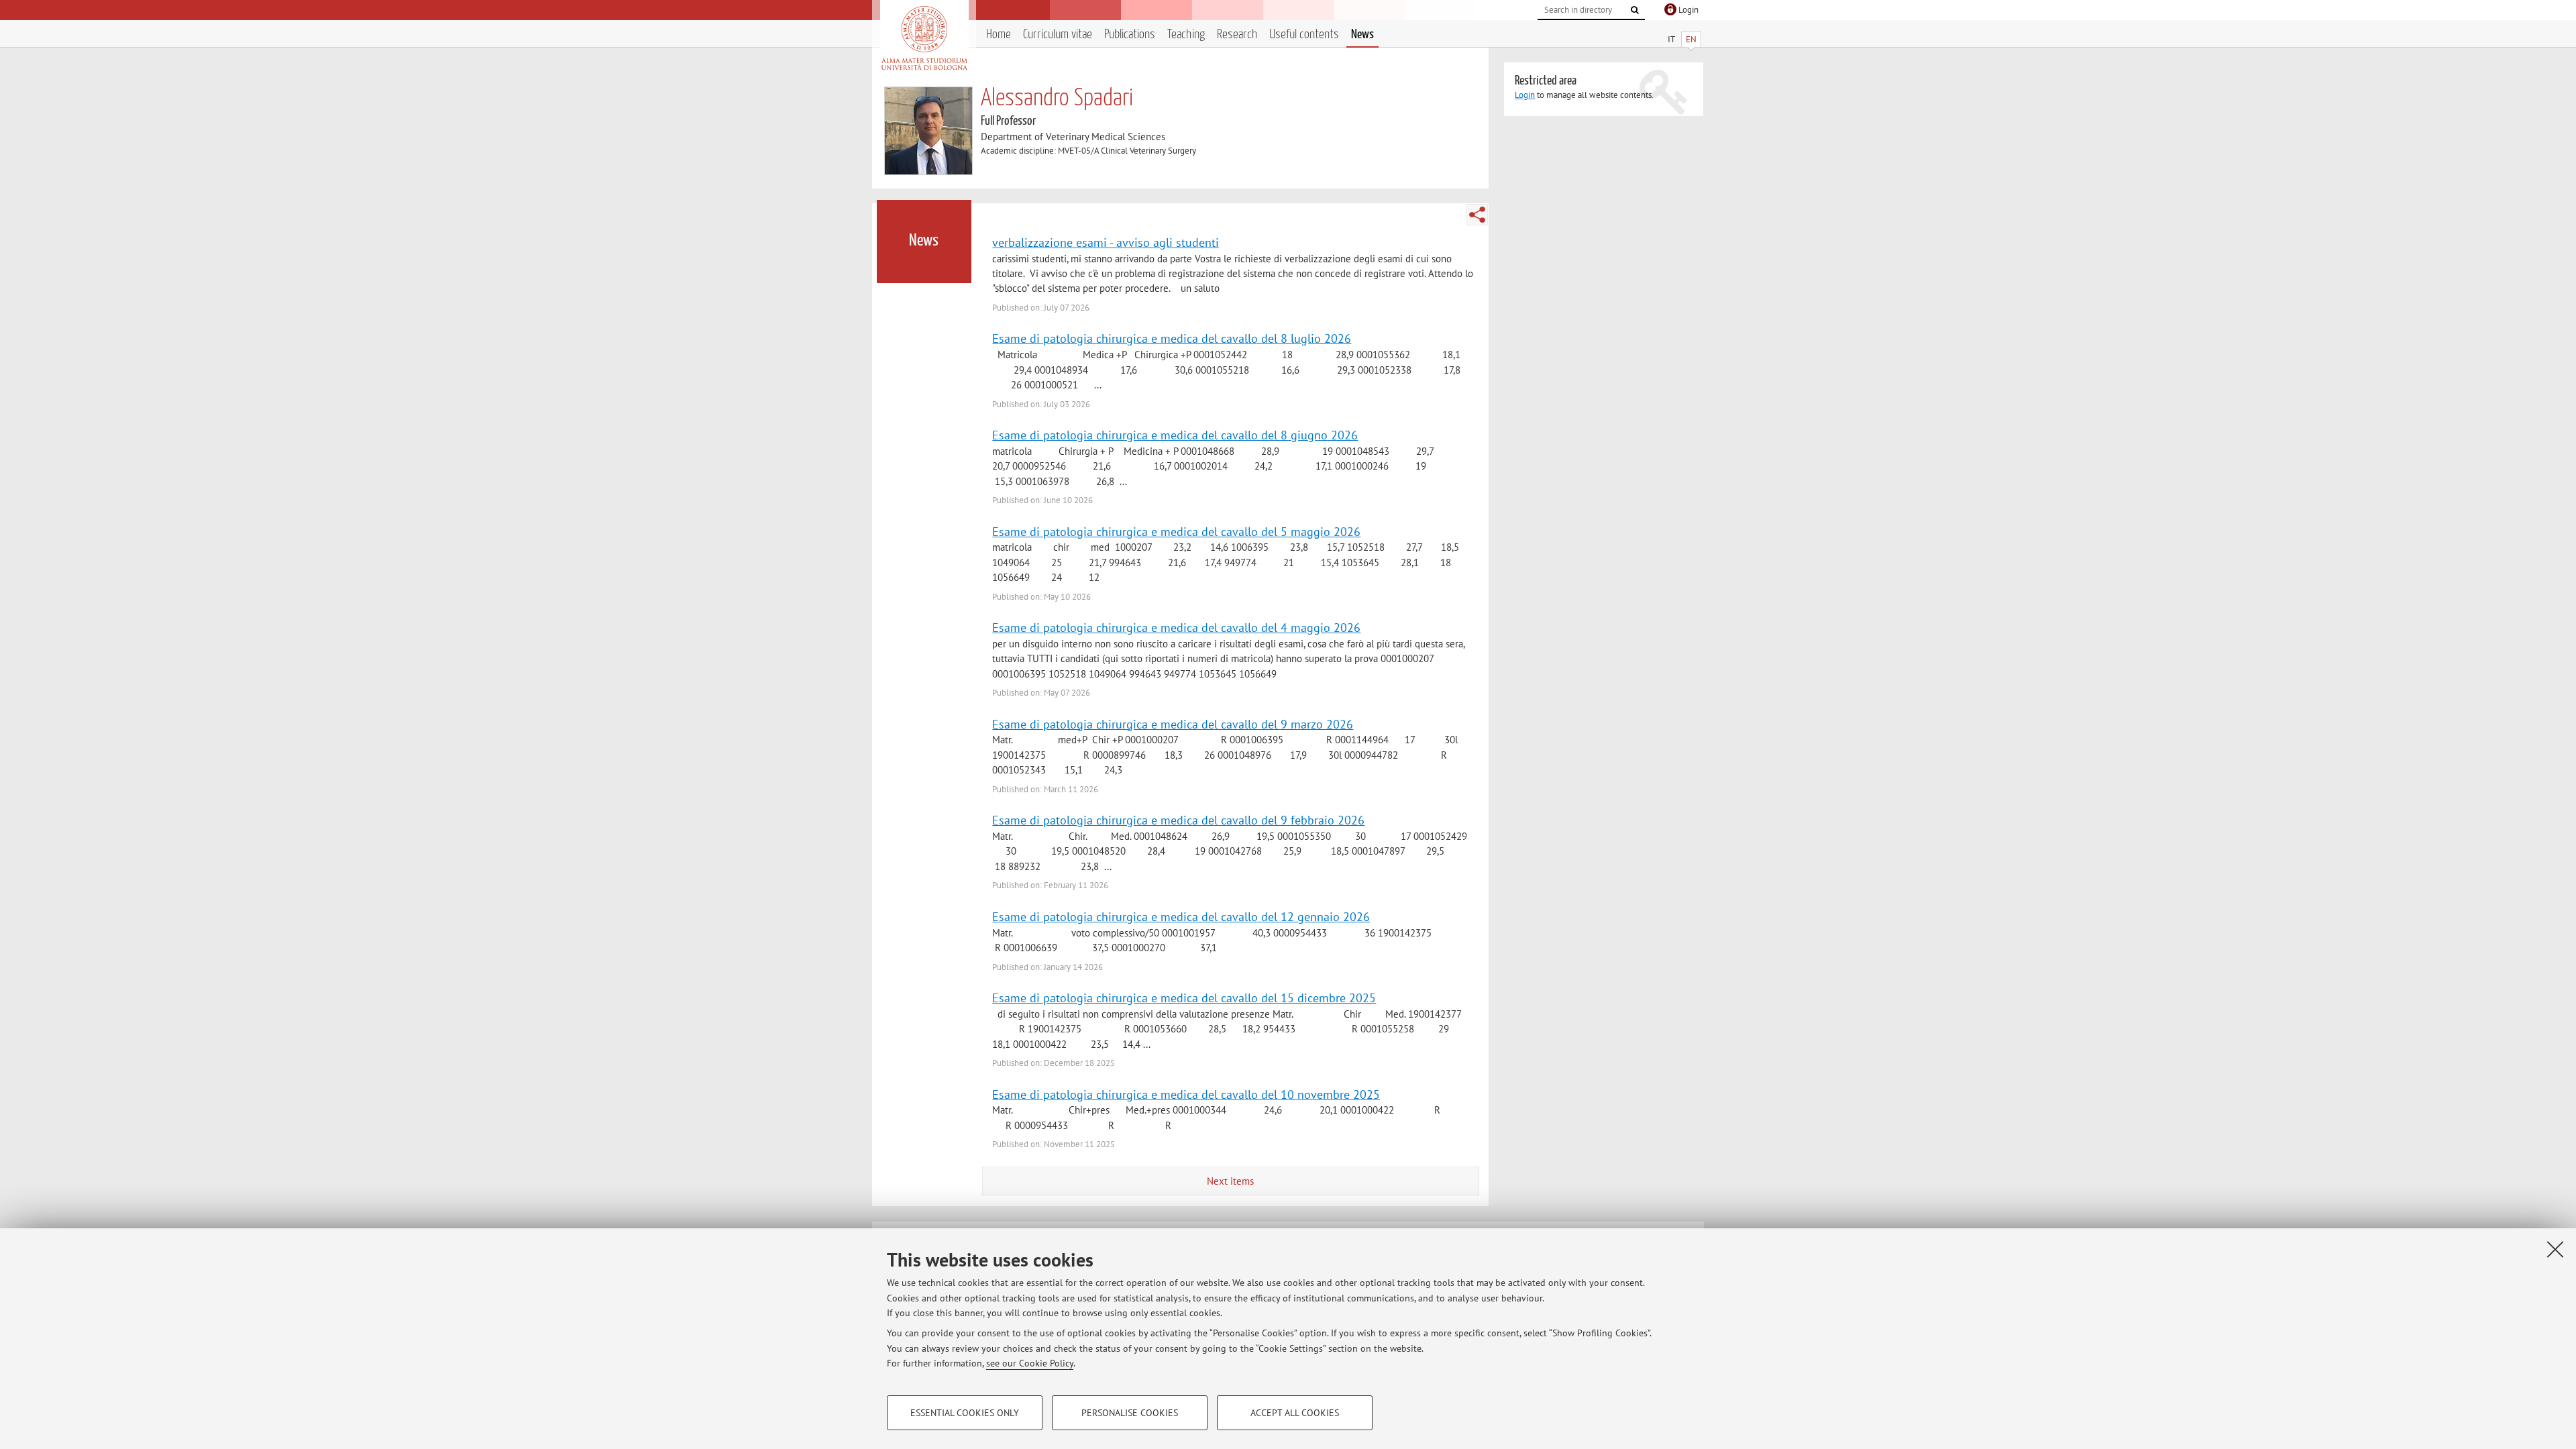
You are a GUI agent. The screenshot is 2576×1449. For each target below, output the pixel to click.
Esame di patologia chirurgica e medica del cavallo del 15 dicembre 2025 (1184, 998)
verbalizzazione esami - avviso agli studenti (1106, 242)
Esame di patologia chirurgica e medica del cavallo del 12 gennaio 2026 (1181, 916)
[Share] (1477, 215)
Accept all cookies (1295, 1413)
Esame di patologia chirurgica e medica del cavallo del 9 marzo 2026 (1173, 724)
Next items (1230, 1181)
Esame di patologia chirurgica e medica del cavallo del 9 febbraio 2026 (1178, 820)
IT (1671, 39)
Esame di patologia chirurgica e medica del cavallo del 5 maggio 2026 (1176, 531)
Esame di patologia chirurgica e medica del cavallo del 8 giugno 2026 (1175, 435)
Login (1525, 95)
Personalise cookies (1130, 1413)
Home (999, 35)
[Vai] (1635, 10)
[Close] (2555, 1249)
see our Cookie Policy (1030, 1363)
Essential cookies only (965, 1413)
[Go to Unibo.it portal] (924, 38)
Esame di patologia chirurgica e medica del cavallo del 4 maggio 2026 (1176, 627)
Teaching (1186, 35)
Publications (1130, 35)
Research (1237, 35)
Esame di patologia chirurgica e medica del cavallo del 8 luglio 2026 (1172, 338)
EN (1691, 39)
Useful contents (1304, 35)
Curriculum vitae (1058, 35)
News (1362, 35)
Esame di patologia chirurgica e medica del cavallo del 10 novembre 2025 (1186, 1094)
